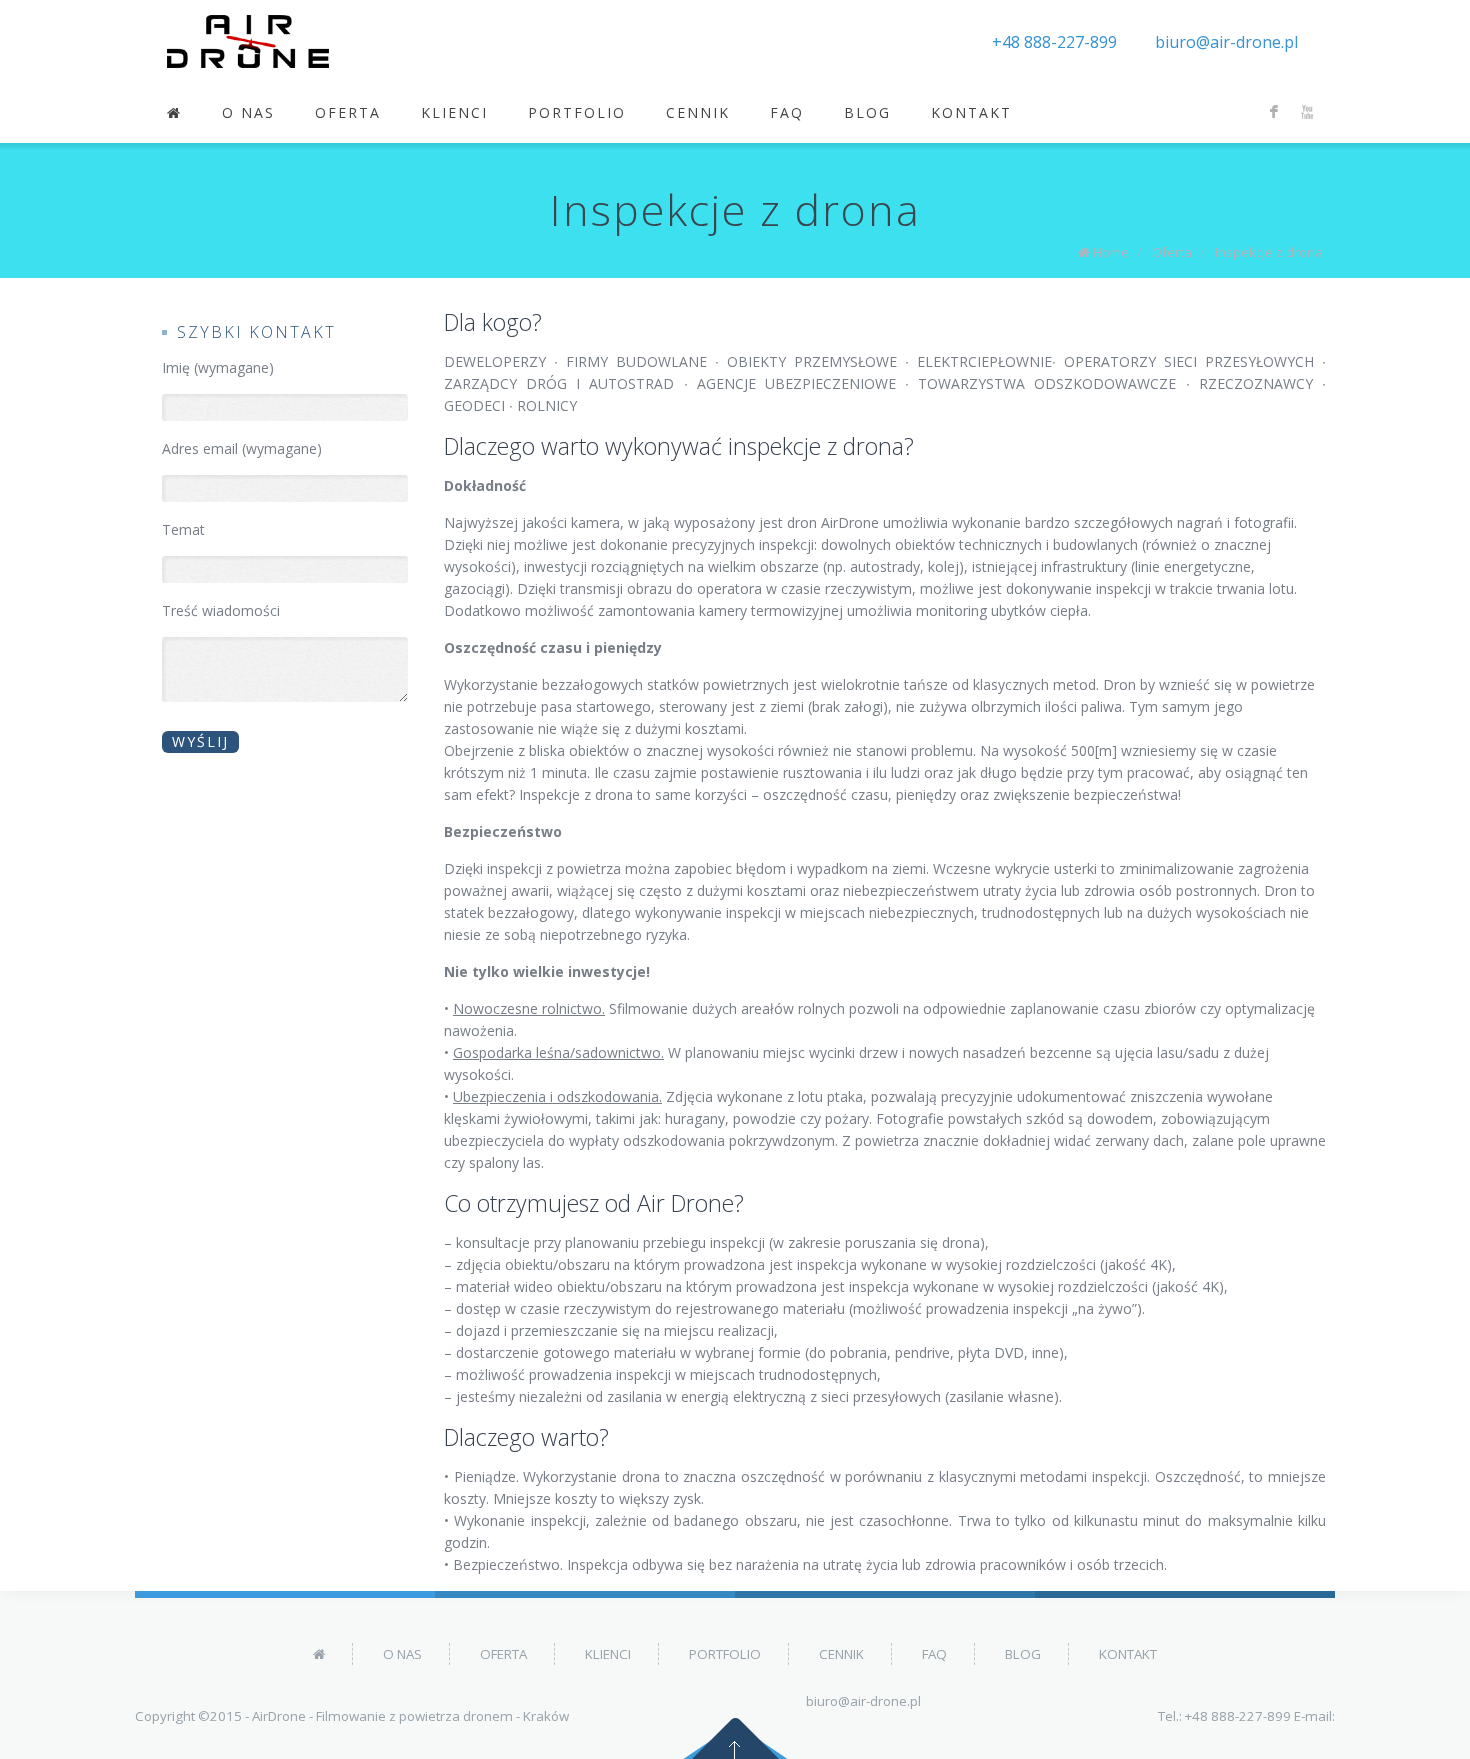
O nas (248, 112)
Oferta (348, 112)
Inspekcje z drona (1269, 252)
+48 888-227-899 (1054, 42)
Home (1111, 252)
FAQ (787, 112)
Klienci (454, 112)
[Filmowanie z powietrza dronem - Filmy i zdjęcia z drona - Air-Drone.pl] (248, 41)
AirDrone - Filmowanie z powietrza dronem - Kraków (410, 1716)
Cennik (698, 112)
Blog (867, 112)
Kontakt (971, 112)
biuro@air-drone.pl (1226, 42)
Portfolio (577, 112)
